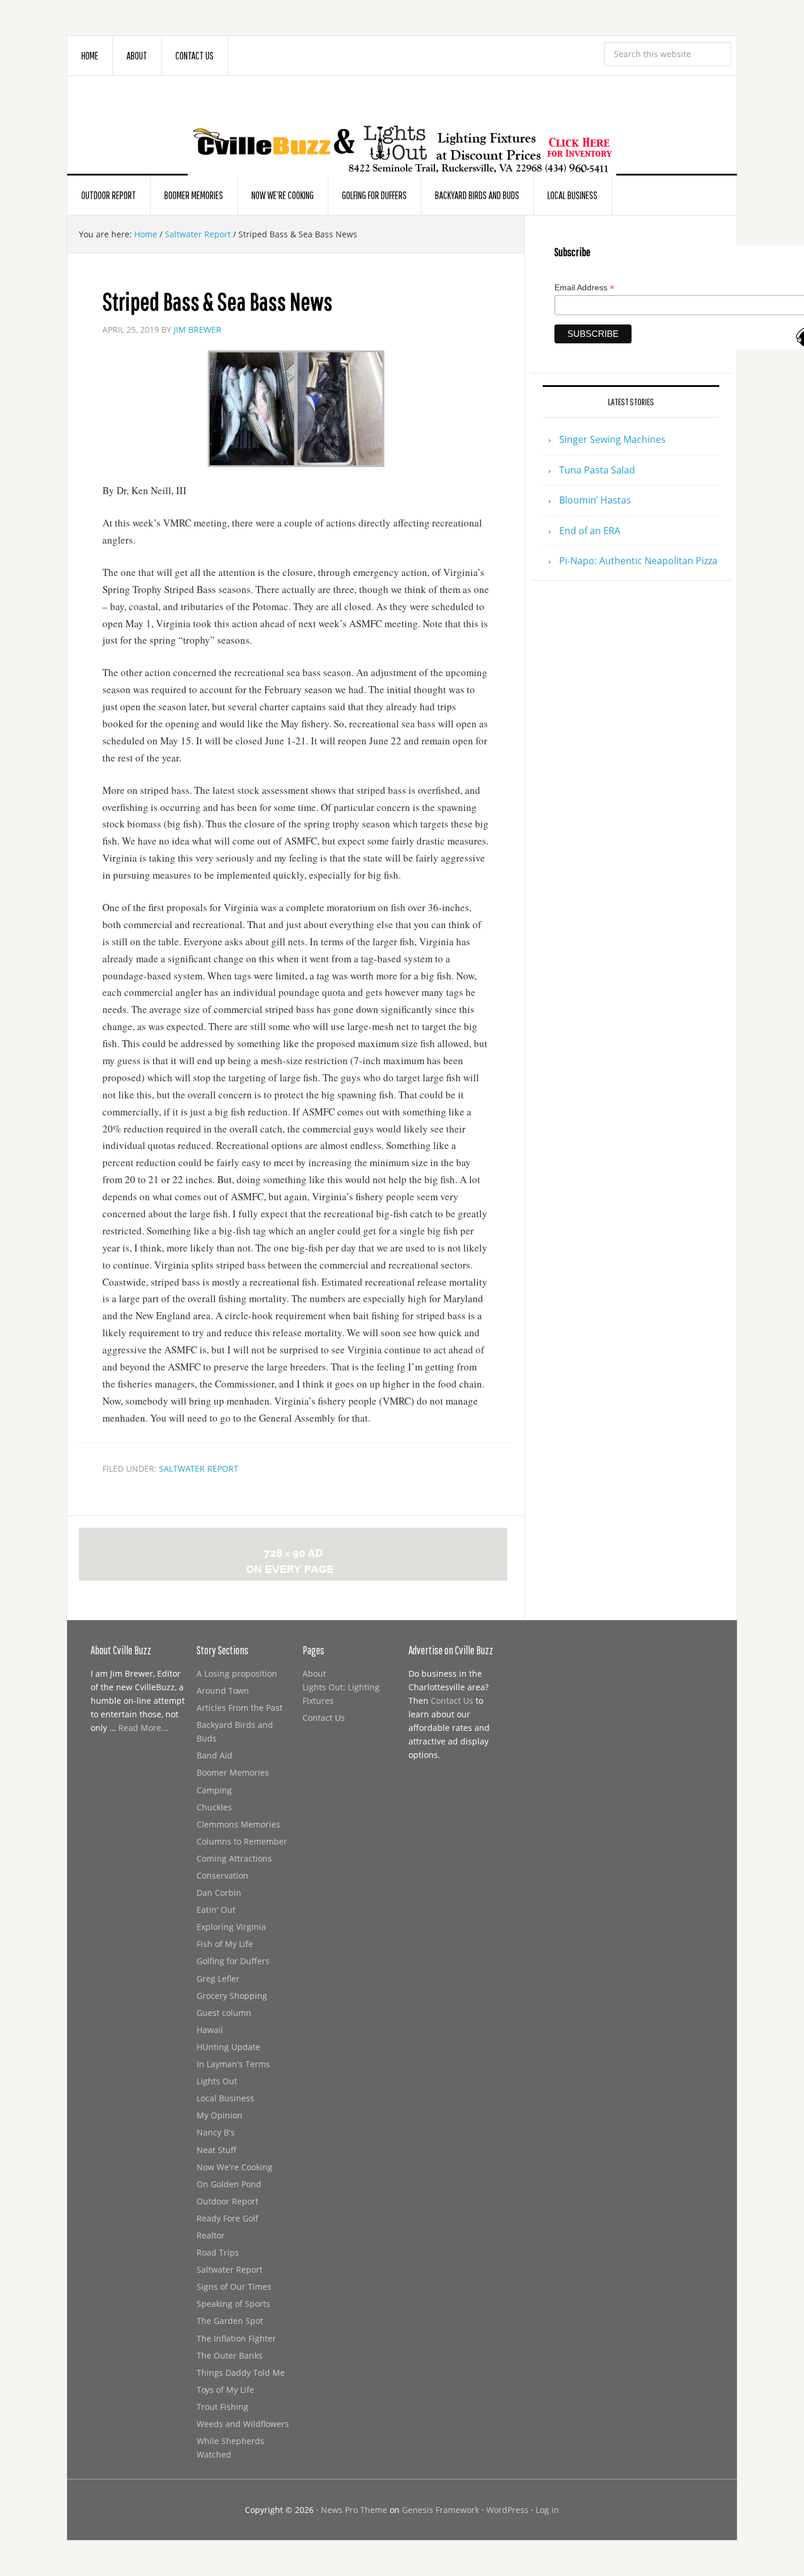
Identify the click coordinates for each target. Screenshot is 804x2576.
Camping (214, 1790)
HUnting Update (228, 2047)
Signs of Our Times (234, 2287)
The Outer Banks (230, 2355)
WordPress (507, 2510)
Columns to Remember (242, 1841)
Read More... (143, 1728)
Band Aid (215, 1755)
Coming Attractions (234, 1858)
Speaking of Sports (233, 2304)
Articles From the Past (240, 1708)
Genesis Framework (441, 2510)
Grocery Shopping (232, 1996)
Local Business (225, 2098)
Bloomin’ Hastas (595, 500)
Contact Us (324, 1718)
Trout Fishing (222, 2407)
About (314, 1673)
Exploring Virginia (231, 1927)
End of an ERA (590, 531)
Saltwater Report (199, 1469)
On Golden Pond (229, 2184)
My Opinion (220, 2115)
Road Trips (218, 2252)
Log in (547, 2510)
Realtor (211, 2235)
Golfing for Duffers (233, 1961)
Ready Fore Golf (227, 2218)
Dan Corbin (219, 1893)
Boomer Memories (233, 1772)
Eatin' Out (216, 1910)
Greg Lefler (218, 1979)
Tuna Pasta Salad (597, 470)
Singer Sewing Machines (612, 439)
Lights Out (217, 2081)
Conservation (222, 1875)
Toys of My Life (225, 2390)
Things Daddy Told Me (241, 2373)
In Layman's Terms (233, 2064)
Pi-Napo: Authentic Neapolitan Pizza (638, 561)
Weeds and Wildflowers (243, 2424)
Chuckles (214, 1807)
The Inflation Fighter (236, 2338)
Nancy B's (216, 2132)
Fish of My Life (225, 1944)
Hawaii (210, 2030)
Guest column (224, 2013)
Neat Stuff (217, 2150)
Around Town (223, 1691)
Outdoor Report (227, 2201)
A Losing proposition (237, 1673)
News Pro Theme (354, 2510)
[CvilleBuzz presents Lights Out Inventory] (402, 131)
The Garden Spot (230, 2321)
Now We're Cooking (235, 2167)
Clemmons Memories (238, 1824)
